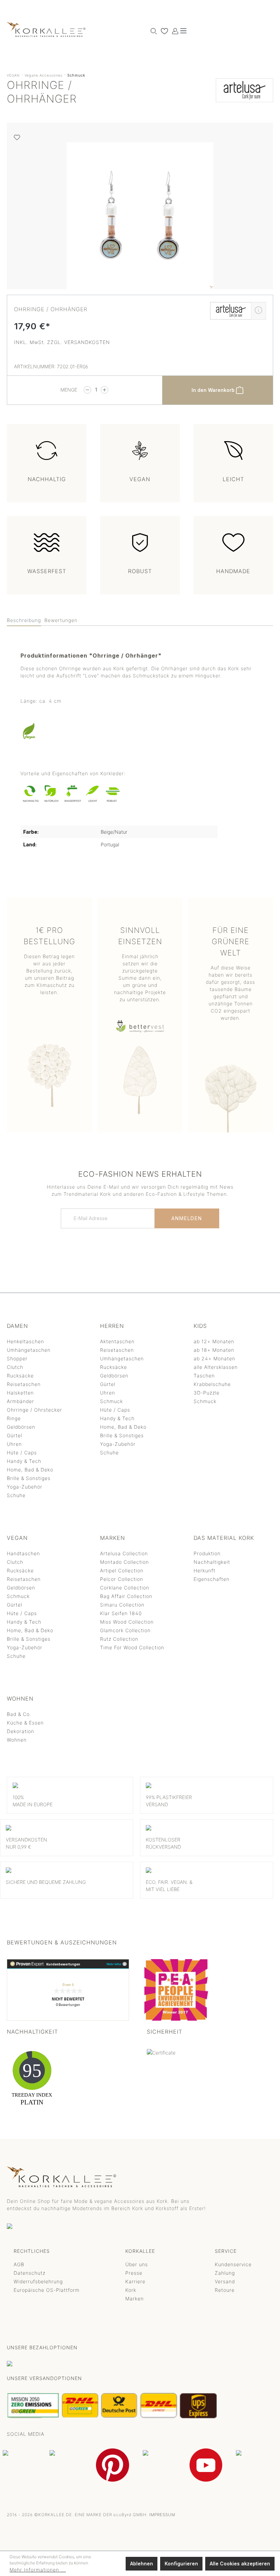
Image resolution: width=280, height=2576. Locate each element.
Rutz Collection (119, 1639)
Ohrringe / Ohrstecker (34, 1410)
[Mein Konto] (173, 31)
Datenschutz (30, 2273)
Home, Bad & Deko (30, 1470)
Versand (225, 2281)
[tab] (24, 620)
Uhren (14, 1444)
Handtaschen (23, 1553)
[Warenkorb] (179, 29)
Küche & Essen (25, 1723)
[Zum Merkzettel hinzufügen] (17, 137)
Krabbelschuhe (212, 1384)
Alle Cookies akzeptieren (240, 2564)
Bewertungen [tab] (61, 620)
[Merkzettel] (163, 31)
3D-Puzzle (207, 1393)
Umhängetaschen (29, 1350)
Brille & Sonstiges (29, 1478)
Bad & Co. (19, 1714)
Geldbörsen (21, 1427)
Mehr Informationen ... (38, 2570)
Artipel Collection (122, 1570)
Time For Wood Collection (132, 1647)
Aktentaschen (117, 1341)
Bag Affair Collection (126, 1596)
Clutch (15, 1367)
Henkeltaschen (25, 1341)
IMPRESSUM (162, 2515)
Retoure (225, 2290)
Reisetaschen (24, 1384)
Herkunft (205, 1570)
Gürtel (15, 1435)
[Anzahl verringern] (87, 390)
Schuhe (16, 1495)
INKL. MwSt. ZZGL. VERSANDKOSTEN (62, 342)
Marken (135, 2298)
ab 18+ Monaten (214, 1350)
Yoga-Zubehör (25, 1487)
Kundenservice (233, 2264)
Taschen (204, 1376)
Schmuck (111, 1401)
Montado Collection (124, 1562)
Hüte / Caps (22, 1452)
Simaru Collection (122, 1605)
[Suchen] (152, 31)
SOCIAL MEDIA (26, 2434)
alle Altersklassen (216, 1367)
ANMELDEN (187, 1218)
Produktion (207, 1553)
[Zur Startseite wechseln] (46, 29)
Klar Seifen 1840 (121, 1613)
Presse (134, 2273)
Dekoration (20, 1731)
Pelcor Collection (122, 1579)
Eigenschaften (212, 1579)
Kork (131, 2290)
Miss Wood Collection (127, 1622)
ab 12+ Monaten (214, 1341)
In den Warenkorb (214, 390)
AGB (19, 2264)
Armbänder (20, 1401)
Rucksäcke (20, 1376)
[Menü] (183, 31)
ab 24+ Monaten (214, 1358)
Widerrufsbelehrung (38, 2281)
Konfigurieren (181, 2564)
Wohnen (17, 1740)
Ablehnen (142, 2564)
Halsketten (20, 1393)
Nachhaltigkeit (212, 1562)
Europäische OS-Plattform (47, 2290)
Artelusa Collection (124, 1553)
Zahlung (225, 2273)
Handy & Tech (24, 1461)
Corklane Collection (125, 1588)
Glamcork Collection (125, 1630)
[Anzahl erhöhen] (104, 390)
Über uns (137, 2264)
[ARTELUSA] (244, 94)
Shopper (17, 1358)
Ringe (14, 1418)
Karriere (135, 2281)
